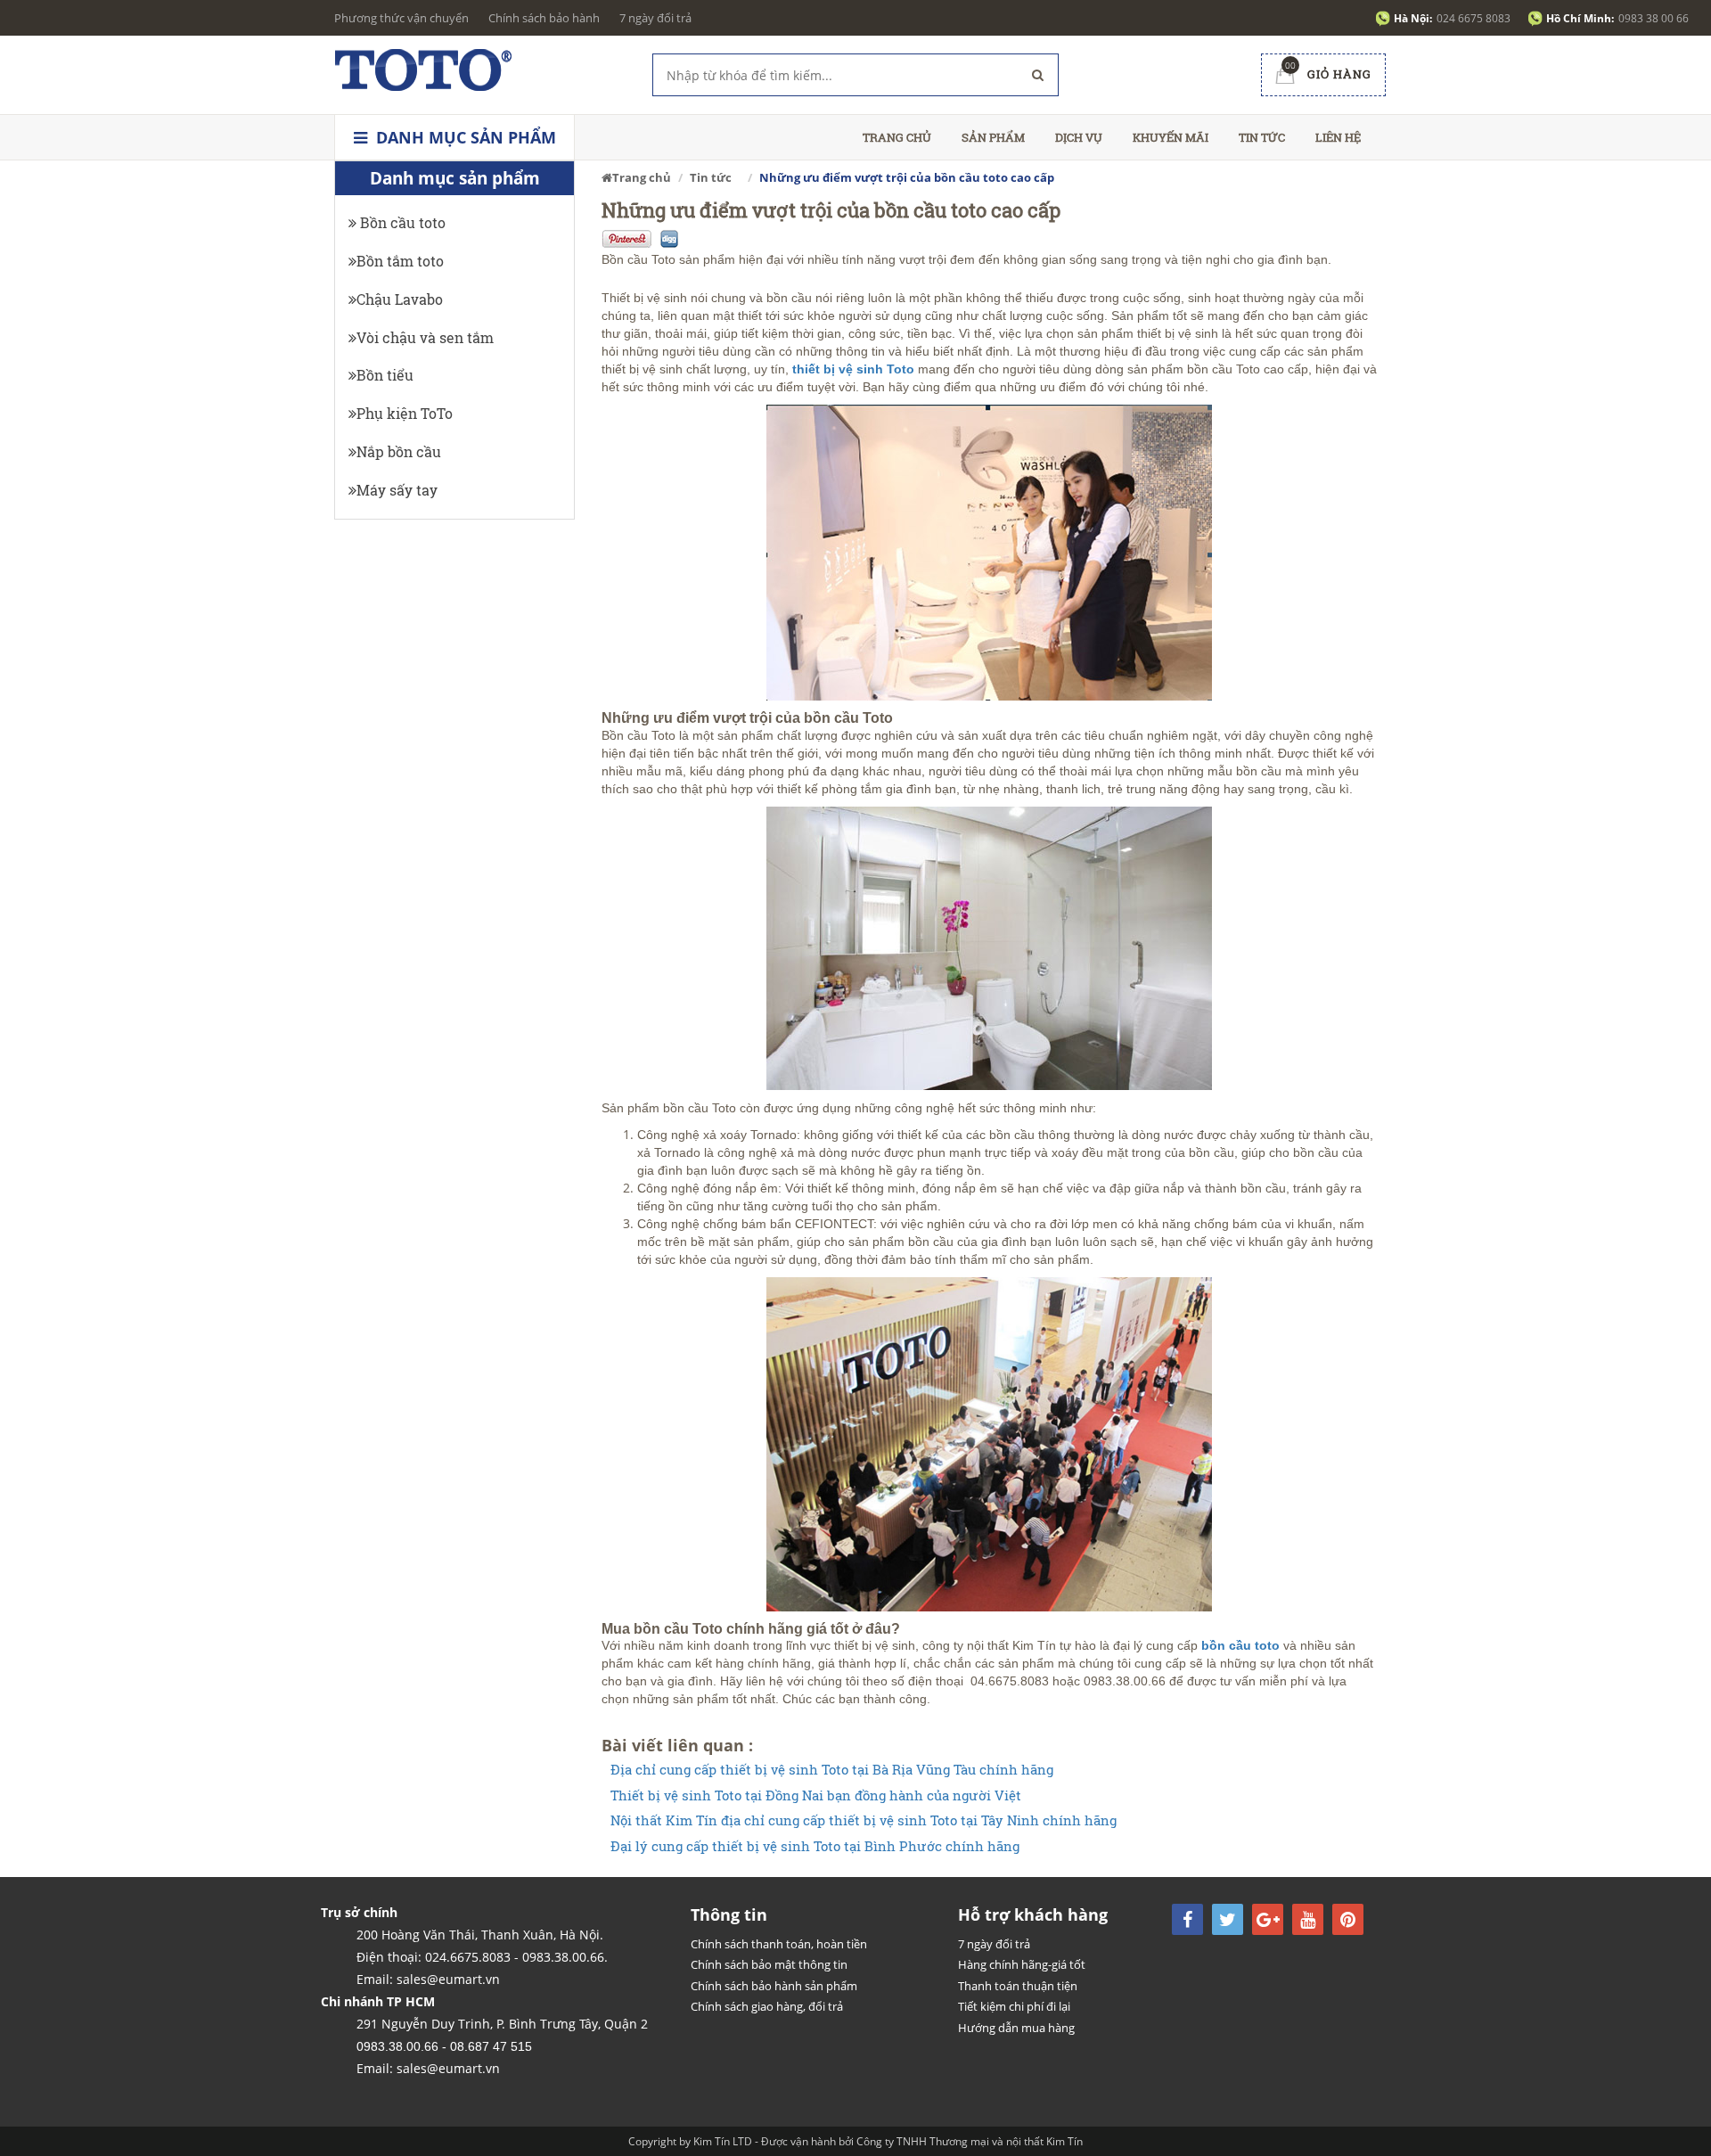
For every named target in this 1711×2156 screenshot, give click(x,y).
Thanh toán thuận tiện (1018, 1986)
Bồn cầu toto (401, 222)
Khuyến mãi (1171, 137)
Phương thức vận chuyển (401, 18)
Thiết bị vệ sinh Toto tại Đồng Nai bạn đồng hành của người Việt (816, 1795)
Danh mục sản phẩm (464, 137)
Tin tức (1262, 137)
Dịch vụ (1079, 137)
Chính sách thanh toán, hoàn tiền (779, 1944)
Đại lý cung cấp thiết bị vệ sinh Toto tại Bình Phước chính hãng (815, 1846)
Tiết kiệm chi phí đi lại (1014, 2006)
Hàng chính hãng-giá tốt (1022, 1964)
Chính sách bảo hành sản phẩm (774, 1986)
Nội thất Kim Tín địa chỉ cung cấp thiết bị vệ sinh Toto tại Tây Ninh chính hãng (864, 1820)
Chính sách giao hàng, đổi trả (767, 2006)
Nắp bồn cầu (399, 451)
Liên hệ (1338, 137)
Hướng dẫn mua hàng (1016, 2028)
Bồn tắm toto (400, 261)
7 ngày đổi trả (655, 18)
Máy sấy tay (397, 490)
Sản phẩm (993, 137)
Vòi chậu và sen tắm (425, 337)
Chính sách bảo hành (544, 18)
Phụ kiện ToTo (405, 413)
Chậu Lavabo (400, 299)
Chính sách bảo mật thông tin (769, 1964)
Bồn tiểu (385, 375)
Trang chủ (897, 137)
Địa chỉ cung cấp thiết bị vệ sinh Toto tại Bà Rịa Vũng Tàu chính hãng (832, 1770)
